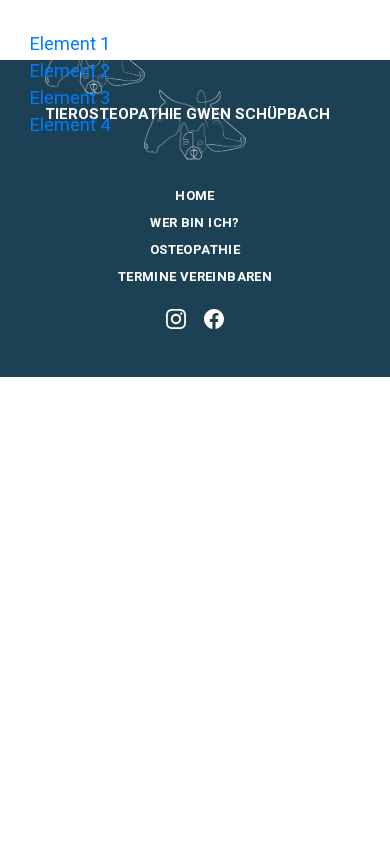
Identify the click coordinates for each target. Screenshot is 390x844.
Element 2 (70, 70)
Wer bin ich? (195, 222)
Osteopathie (195, 249)
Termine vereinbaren (195, 276)
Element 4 (70, 124)
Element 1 (70, 43)
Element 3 (70, 97)
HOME (195, 195)
